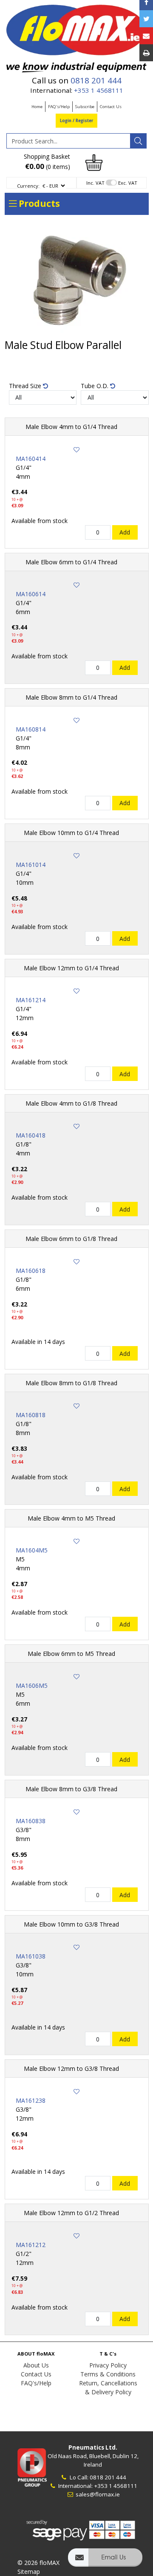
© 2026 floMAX (38, 2563)
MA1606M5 (32, 1685)
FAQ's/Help (59, 107)
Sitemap (29, 2572)
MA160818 (31, 1415)
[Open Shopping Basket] (94, 162)
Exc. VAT (128, 183)
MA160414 (31, 459)
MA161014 (31, 865)
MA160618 (31, 1271)
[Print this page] (146, 53)
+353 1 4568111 (99, 90)
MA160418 (31, 1135)
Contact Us (111, 107)
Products (38, 203)
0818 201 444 (96, 80)
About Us (36, 2365)
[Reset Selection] (45, 386)
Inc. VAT (95, 183)
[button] (105, 2561)
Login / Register (76, 121)
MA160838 (31, 1821)
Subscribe (85, 107)
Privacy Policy (108, 2365)
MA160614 (31, 594)
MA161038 (31, 1956)
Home (37, 107)
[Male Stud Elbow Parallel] (77, 280)
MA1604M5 (32, 1550)
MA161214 (31, 1000)
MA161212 (31, 2245)
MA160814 (31, 729)
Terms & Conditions (108, 2374)
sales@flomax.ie (97, 2494)
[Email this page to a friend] (146, 36)
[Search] (138, 141)
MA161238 (31, 2100)
